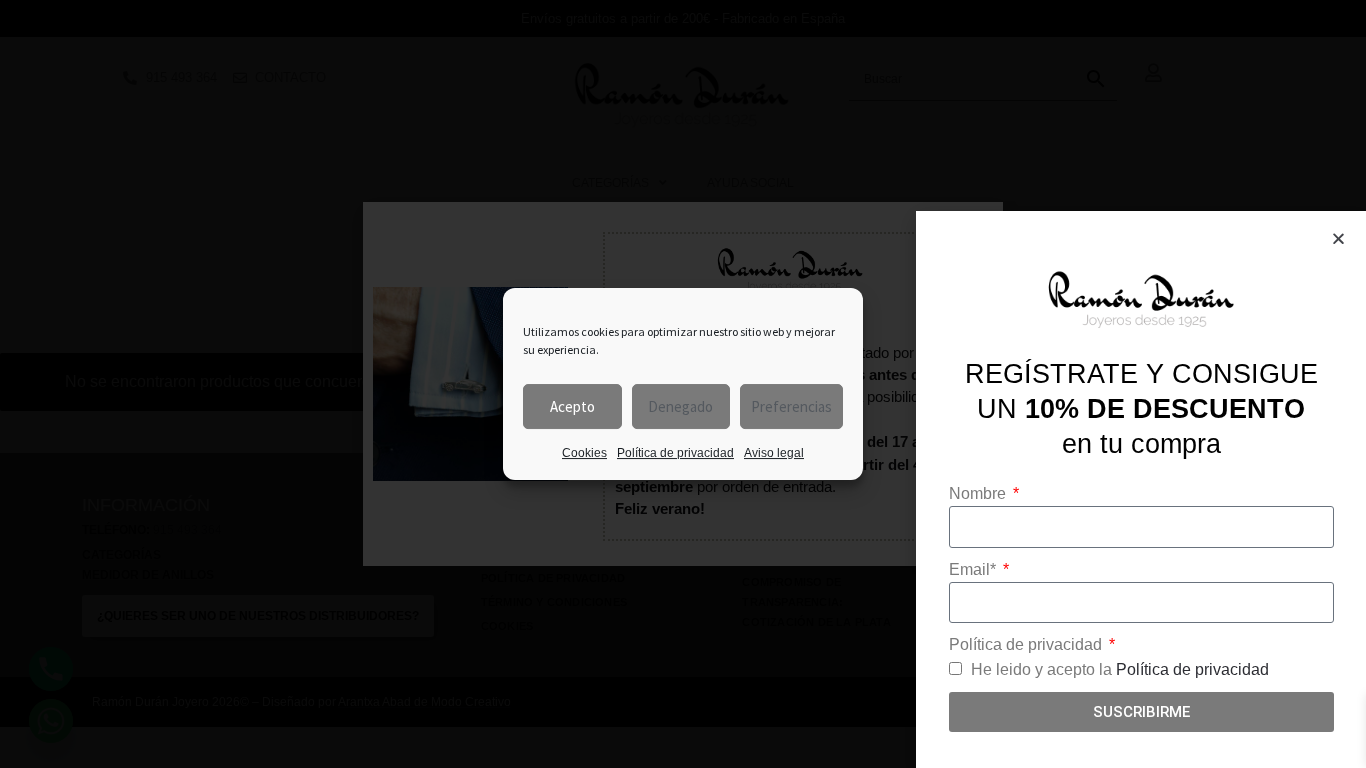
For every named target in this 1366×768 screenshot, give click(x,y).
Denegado (680, 406)
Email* (974, 569)
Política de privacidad (675, 453)
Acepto (572, 406)
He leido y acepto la (1120, 669)
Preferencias (791, 406)
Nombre (979, 493)
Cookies (584, 453)
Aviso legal (774, 453)
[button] (1338, 238)
